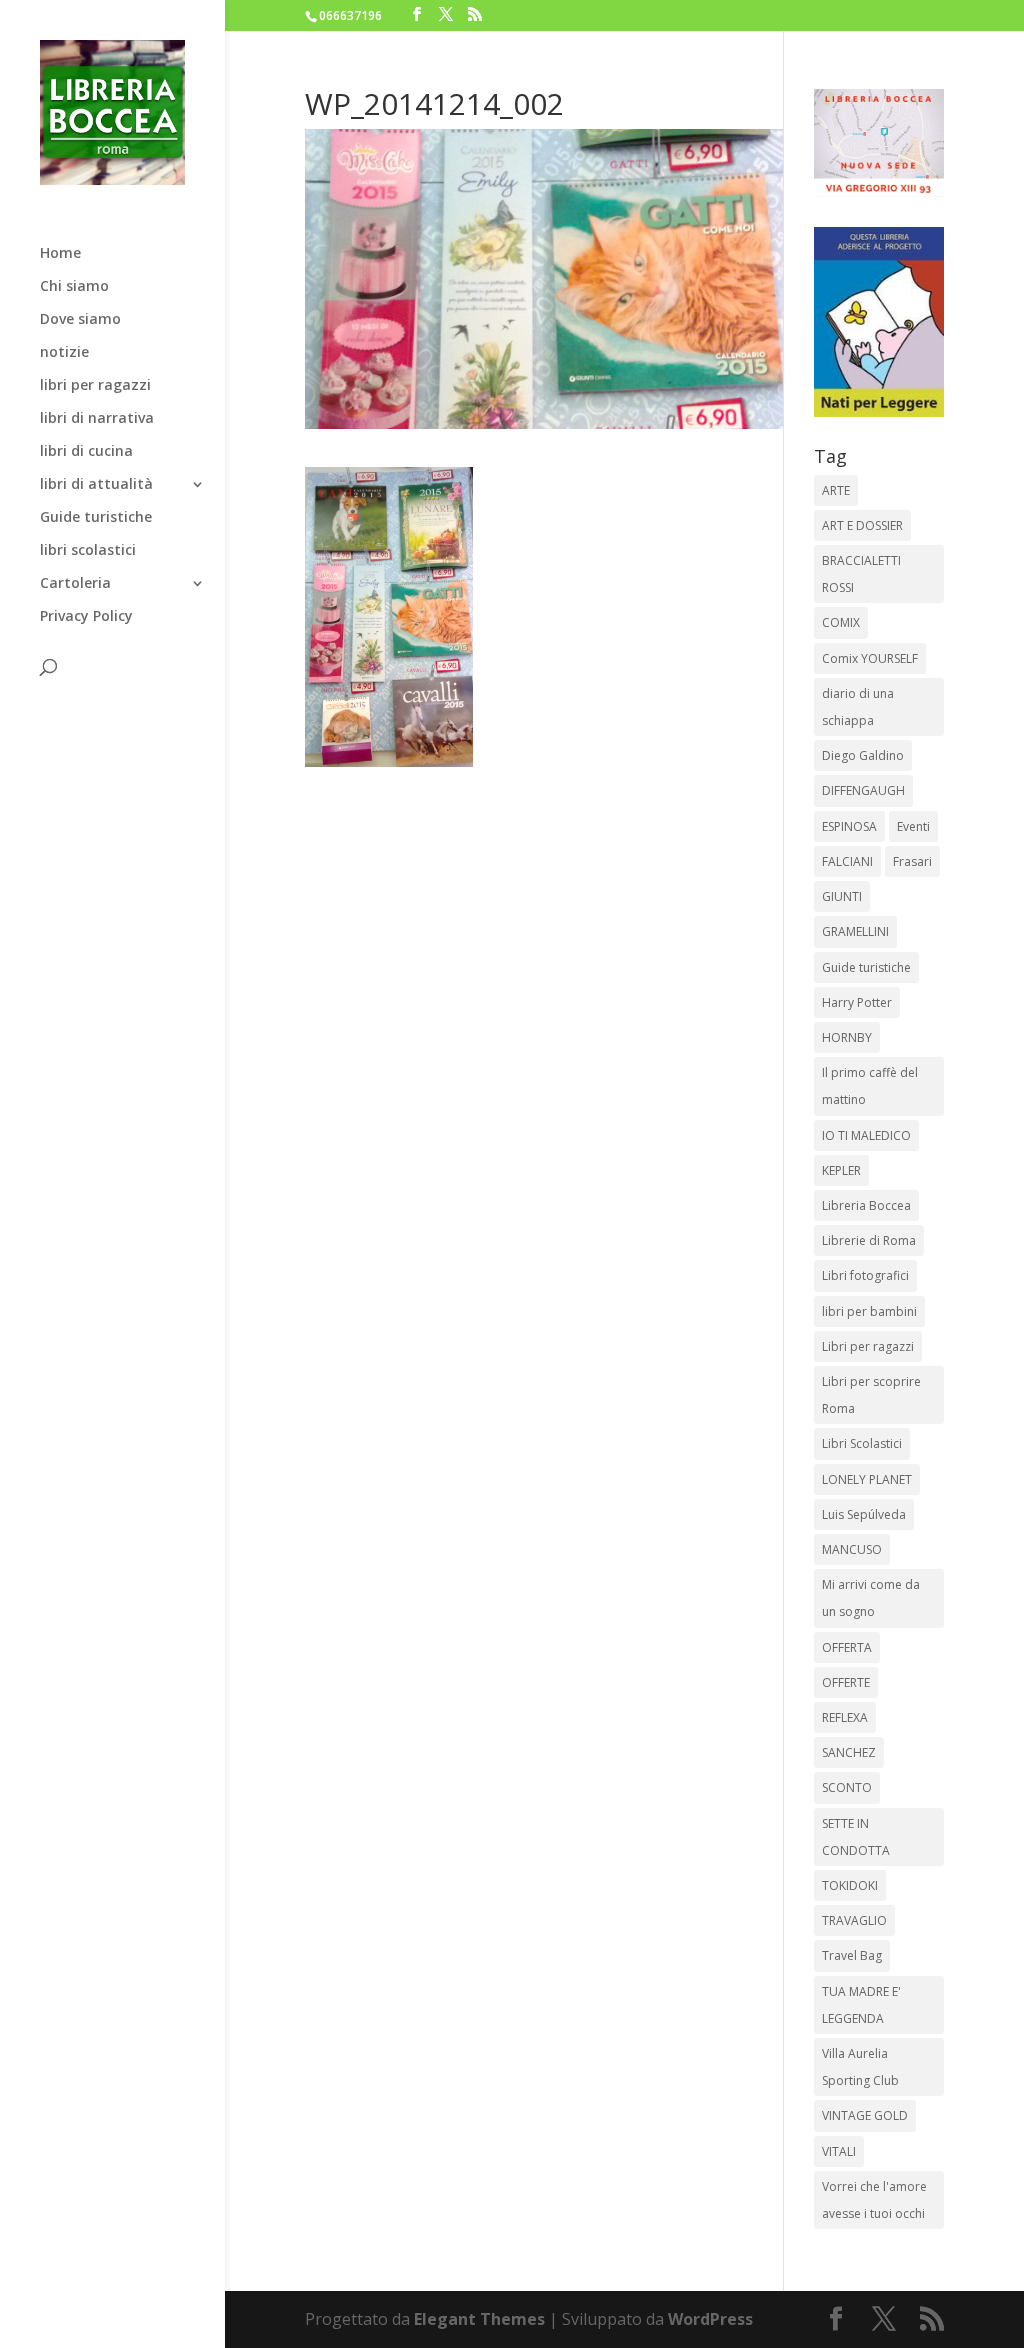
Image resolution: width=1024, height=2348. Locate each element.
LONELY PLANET (867, 1479)
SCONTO (847, 1787)
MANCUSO (852, 1549)
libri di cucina (86, 452)
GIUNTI (842, 896)
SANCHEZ (849, 1752)
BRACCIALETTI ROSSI (861, 574)
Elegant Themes (479, 2319)
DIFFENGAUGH (863, 790)
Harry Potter (857, 1002)
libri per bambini (869, 1311)
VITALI (839, 2151)
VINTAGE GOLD (865, 2115)
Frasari (912, 861)
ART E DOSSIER (862, 525)
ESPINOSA (849, 826)
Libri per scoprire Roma (871, 1395)
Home (60, 254)
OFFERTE (846, 1682)
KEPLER (841, 1170)
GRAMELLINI (855, 931)
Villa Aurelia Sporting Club (860, 2067)
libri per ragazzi (95, 386)
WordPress (710, 2319)
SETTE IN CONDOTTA (856, 1837)
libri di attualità (96, 485)
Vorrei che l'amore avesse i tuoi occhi (874, 2200)
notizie (64, 353)
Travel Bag (852, 1955)
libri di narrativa (97, 419)
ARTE (836, 490)
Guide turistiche (96, 518)
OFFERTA (847, 1647)
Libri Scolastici (862, 1443)
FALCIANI (847, 861)
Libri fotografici (865, 1275)
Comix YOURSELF (870, 658)
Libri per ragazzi (868, 1346)
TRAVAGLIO (854, 1920)
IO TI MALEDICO (866, 1135)
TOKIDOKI (850, 1885)
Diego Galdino (863, 755)
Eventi (913, 826)
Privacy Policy (86, 617)
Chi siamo (74, 287)
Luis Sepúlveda (864, 1514)
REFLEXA (845, 1717)
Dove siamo (80, 320)
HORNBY (847, 1037)
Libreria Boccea (866, 1205)
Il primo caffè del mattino (870, 1086)
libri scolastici (88, 551)
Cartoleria (75, 584)
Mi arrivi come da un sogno (871, 1598)
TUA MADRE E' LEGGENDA (861, 2005)
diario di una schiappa (858, 707)
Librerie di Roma (869, 1240)
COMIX (841, 622)
